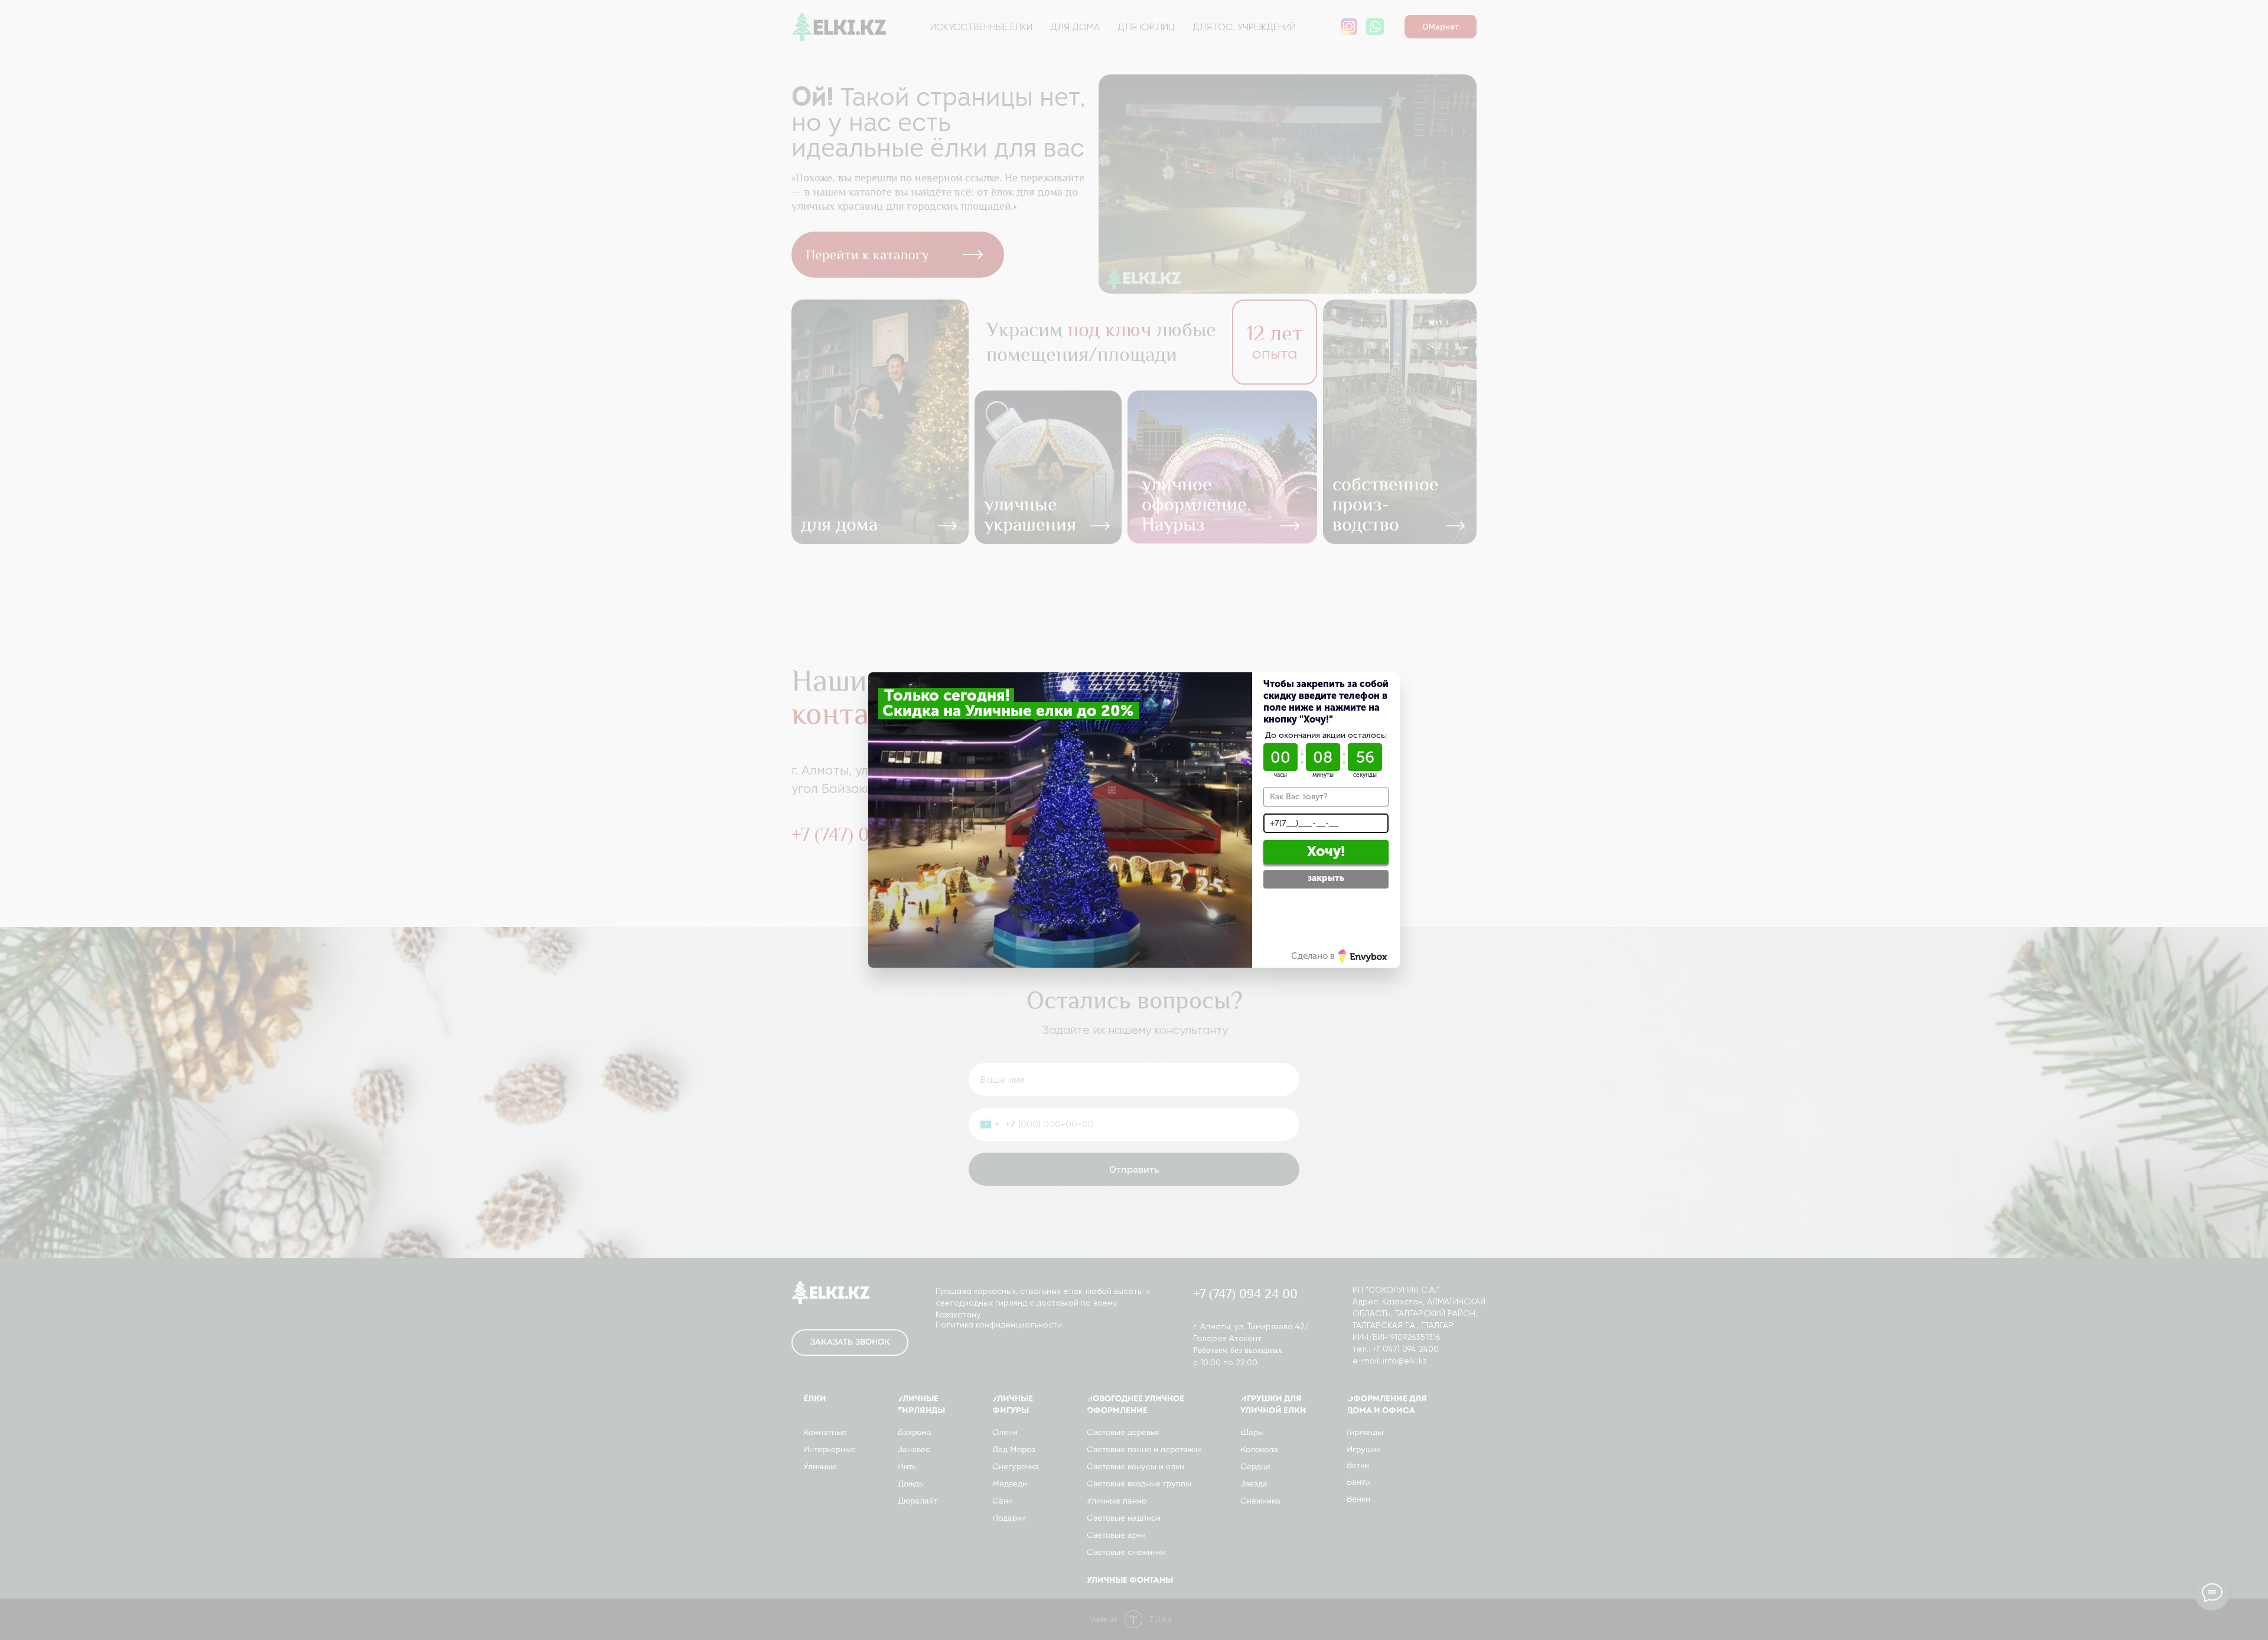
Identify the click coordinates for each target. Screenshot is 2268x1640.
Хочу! (1326, 851)
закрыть (1326, 878)
